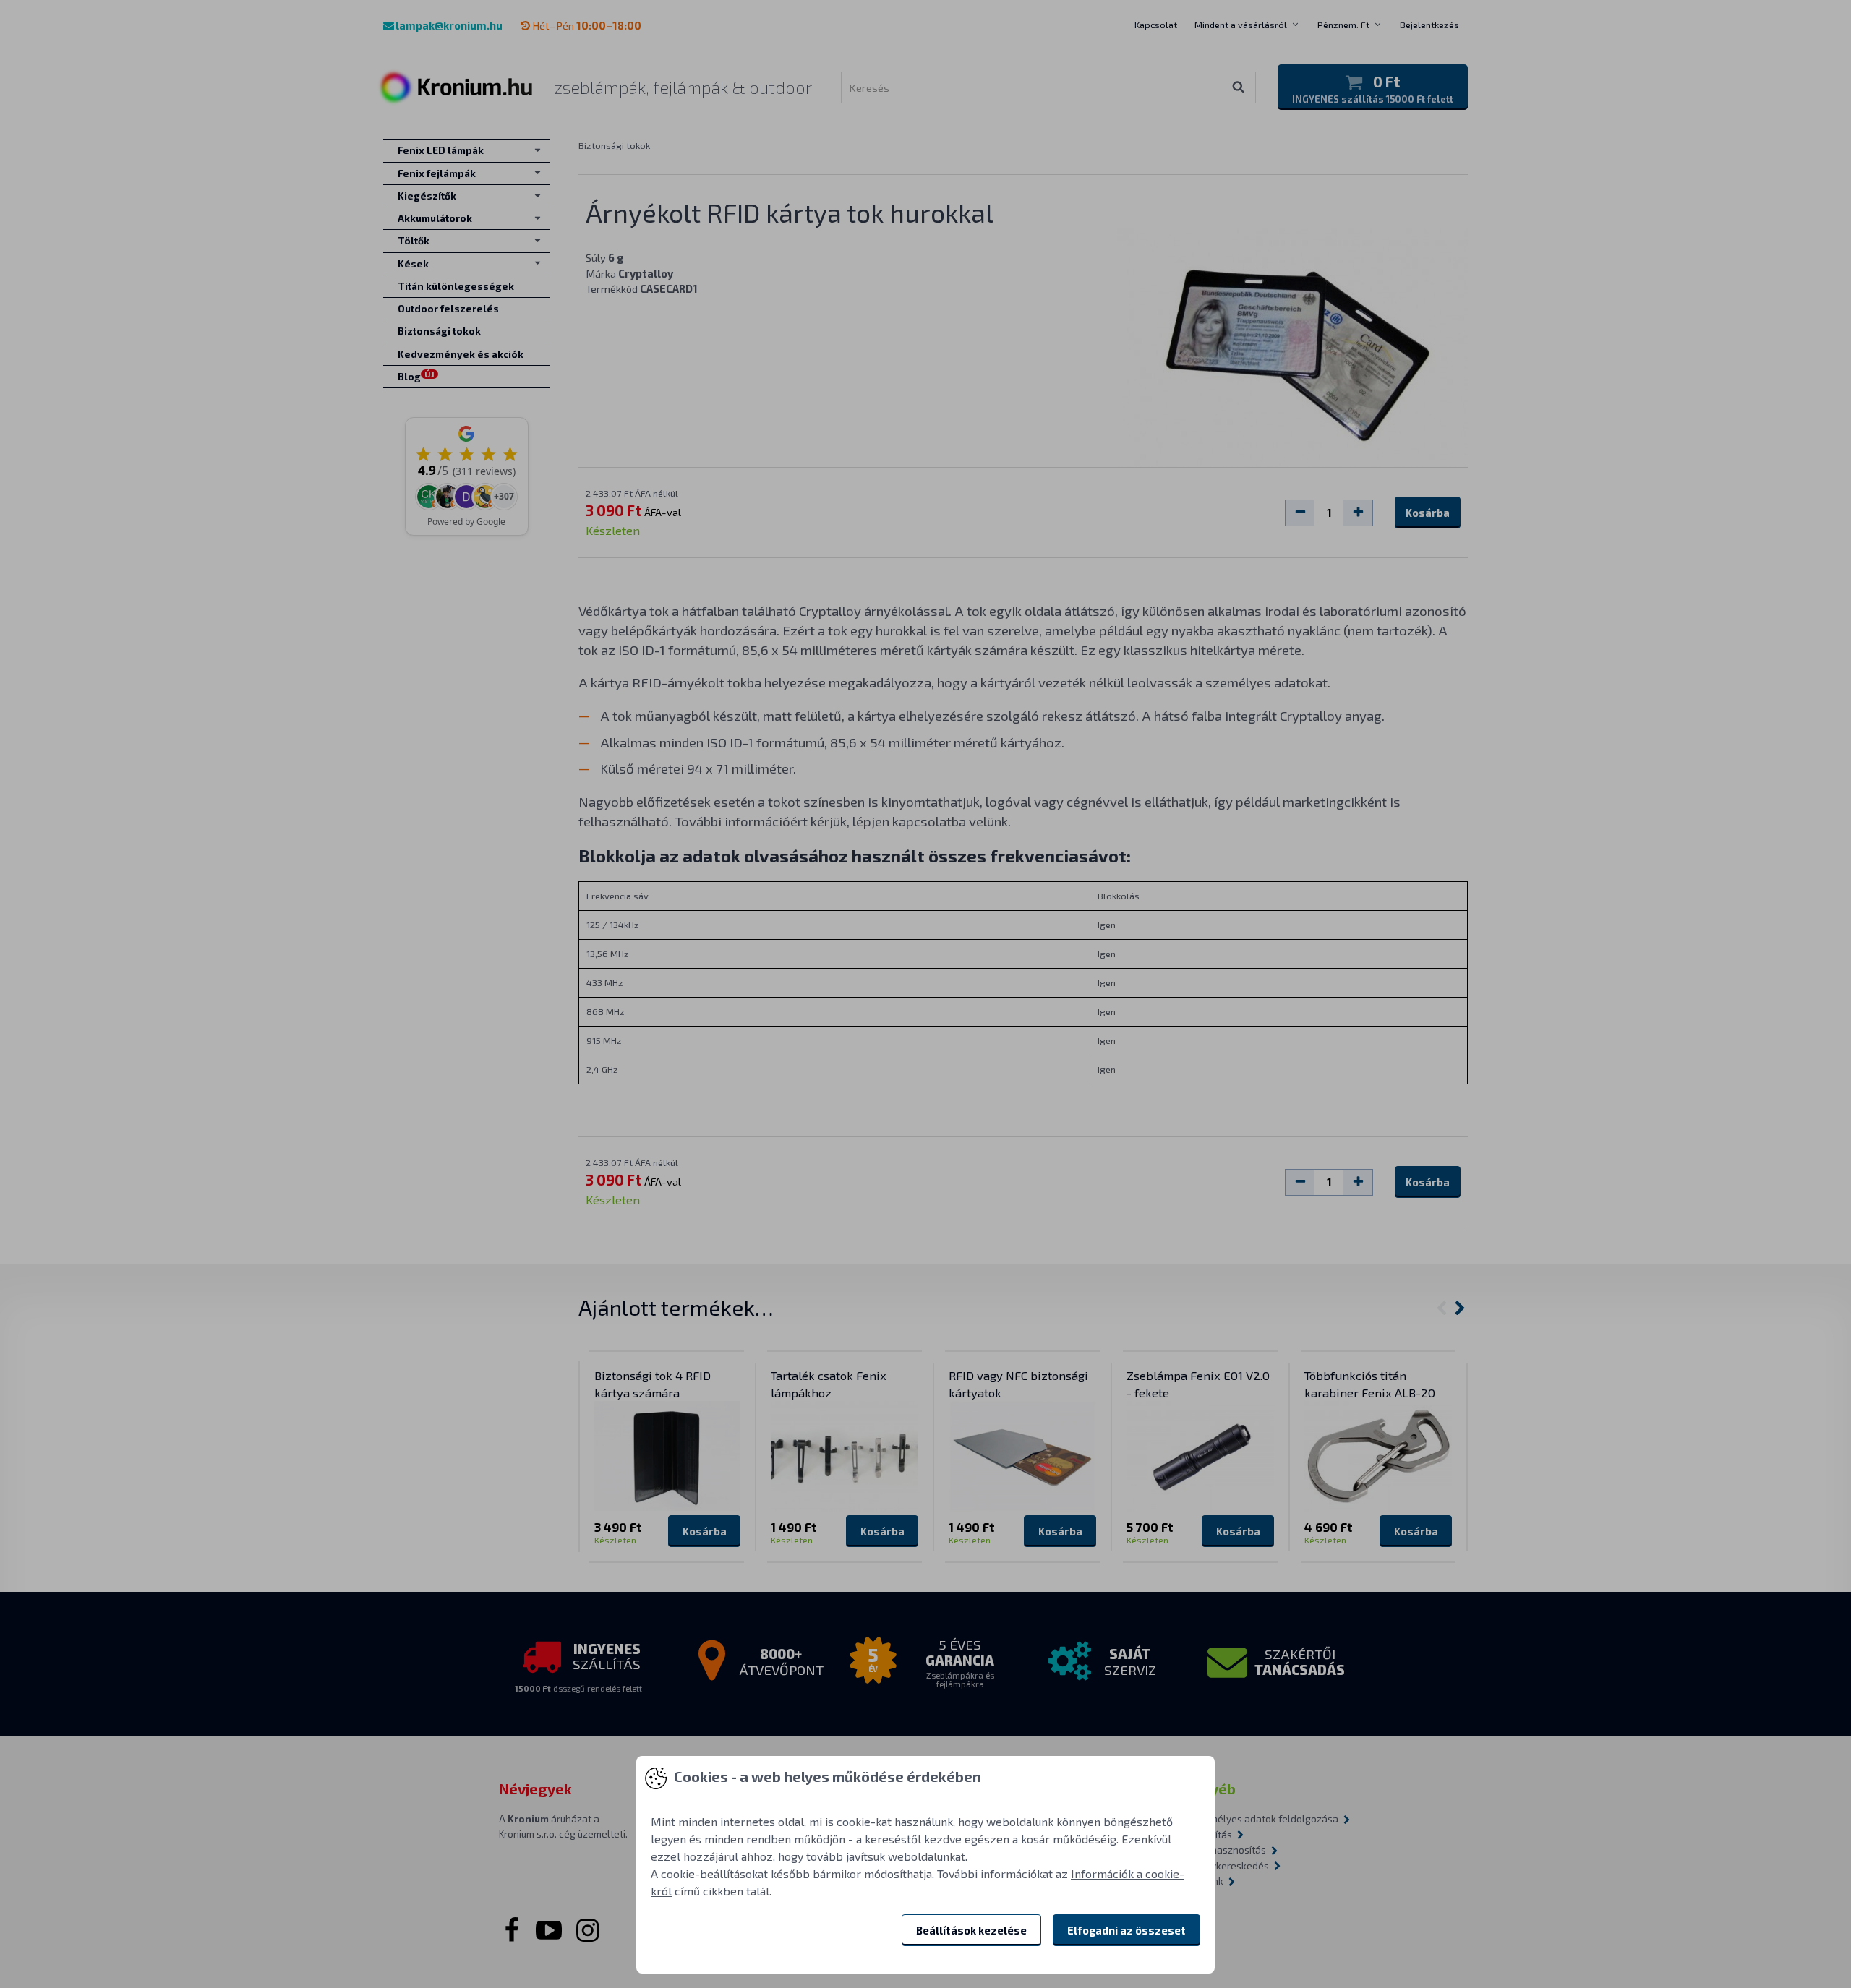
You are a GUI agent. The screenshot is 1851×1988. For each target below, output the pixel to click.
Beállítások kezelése (971, 1930)
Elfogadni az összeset (1127, 1930)
